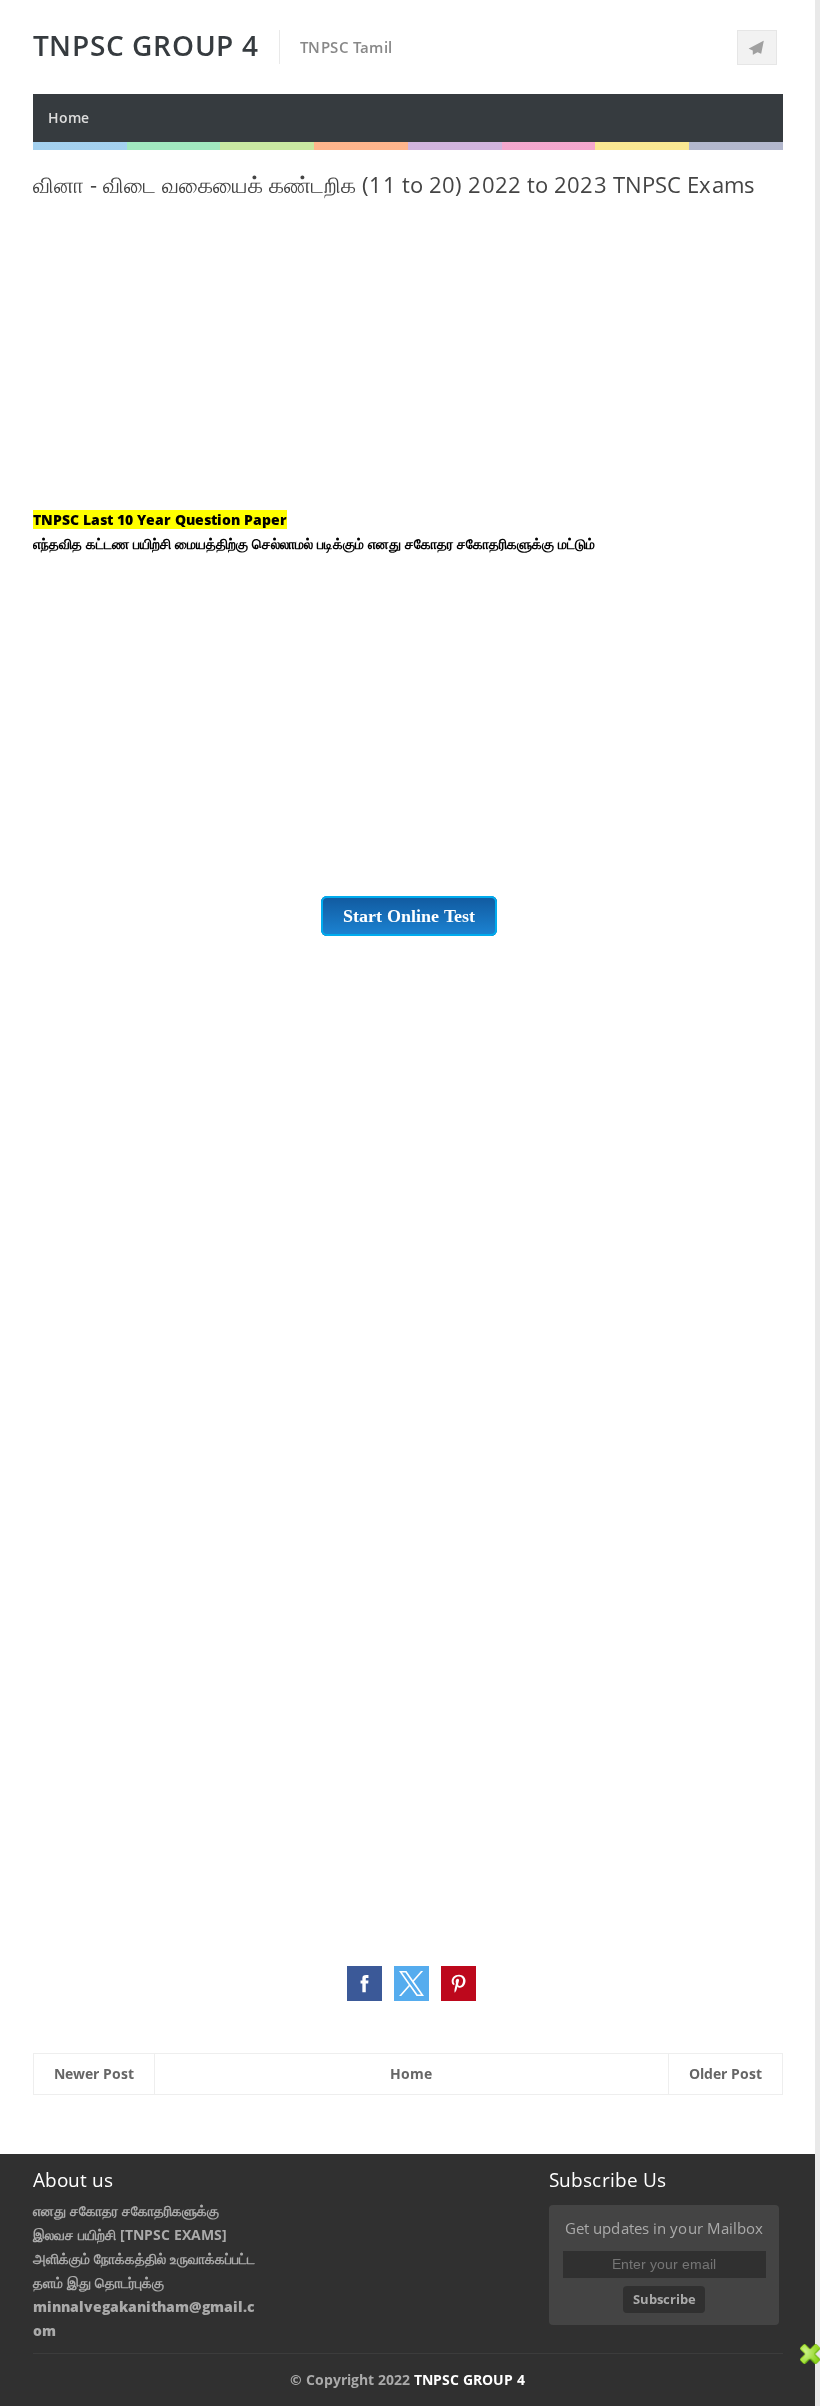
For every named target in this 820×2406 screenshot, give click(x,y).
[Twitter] (757, 47)
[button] (364, 1983)
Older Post (725, 2073)
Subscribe (664, 2299)
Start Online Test (409, 916)
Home (68, 117)
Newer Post (94, 2073)
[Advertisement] (408, 368)
